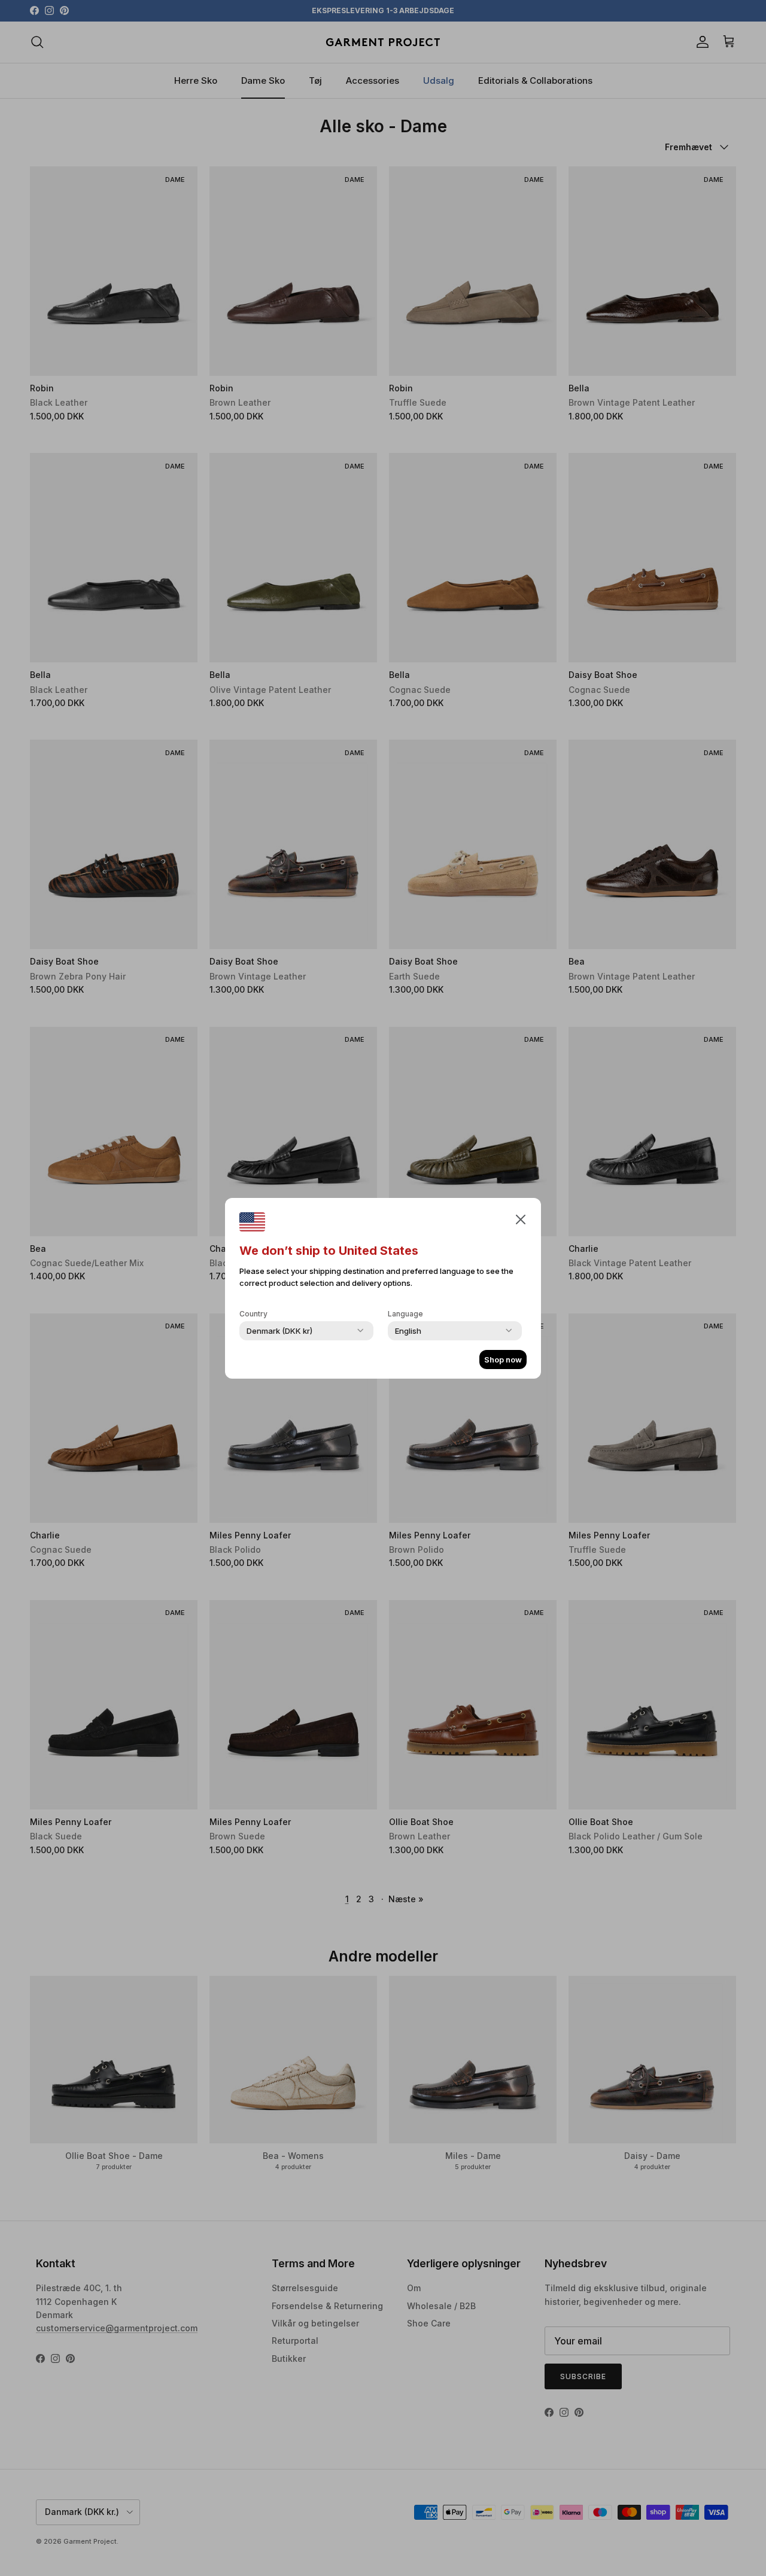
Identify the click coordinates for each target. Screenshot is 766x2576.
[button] (521, 1219)
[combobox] (279, 1331)
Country (253, 1314)
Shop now (503, 1360)
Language (405, 1314)
